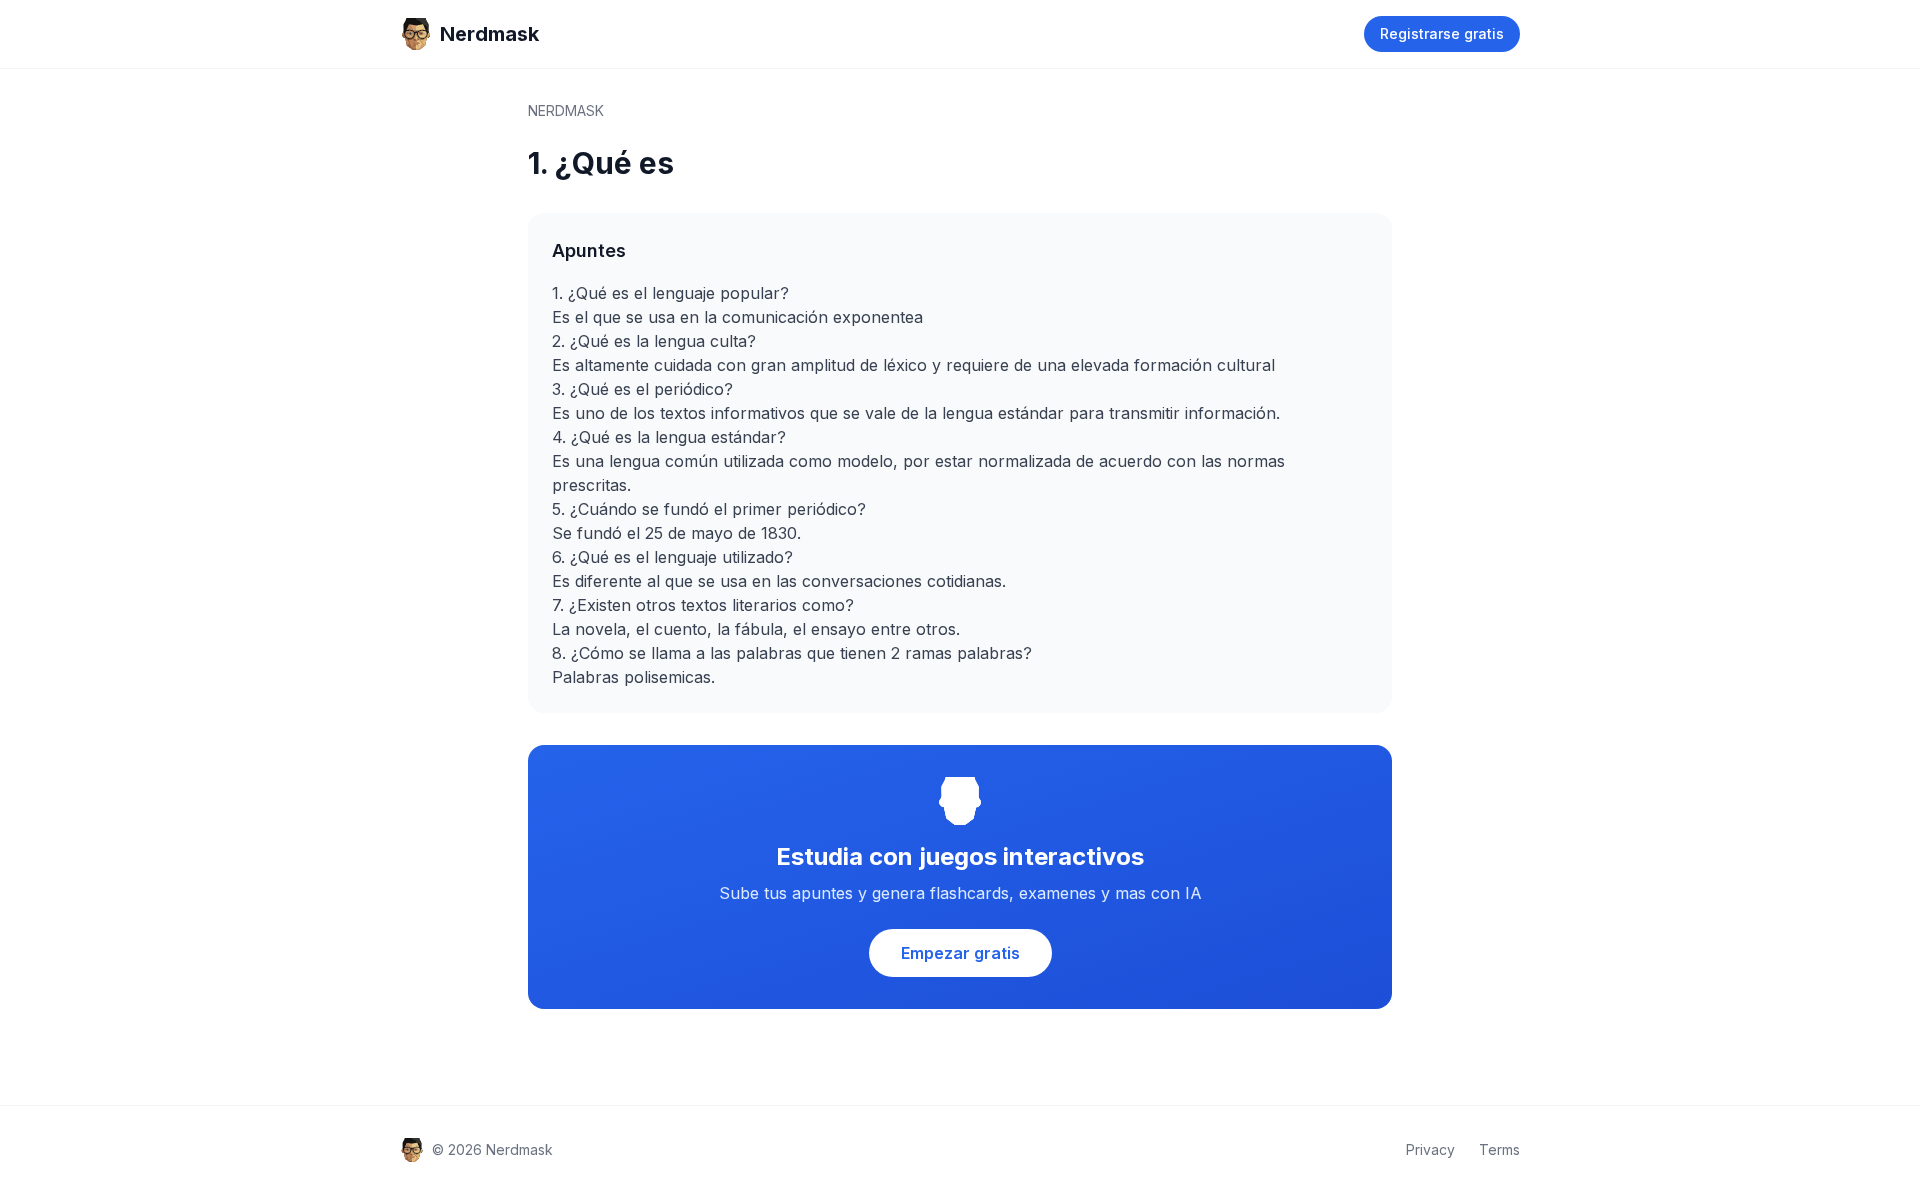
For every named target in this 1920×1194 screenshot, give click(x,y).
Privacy (1430, 1149)
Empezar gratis (960, 953)
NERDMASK (566, 110)
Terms (1499, 1149)
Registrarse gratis (1442, 33)
